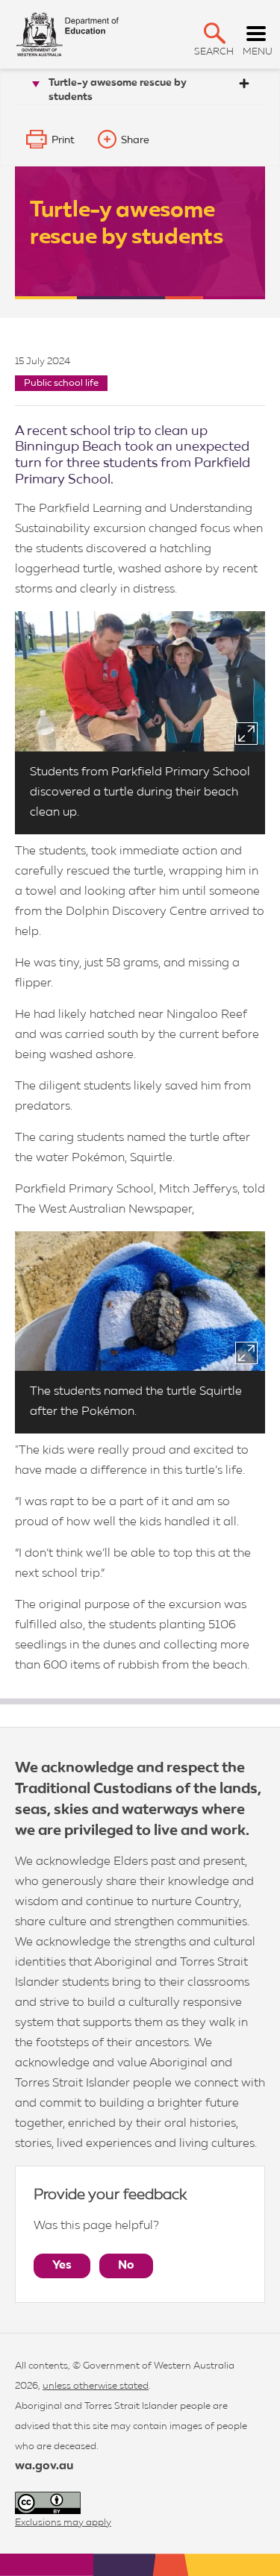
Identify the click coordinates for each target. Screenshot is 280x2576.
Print (63, 140)
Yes (62, 2266)
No (126, 2266)
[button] (215, 33)
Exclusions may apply (63, 2523)
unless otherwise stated (96, 2386)
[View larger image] (246, 734)
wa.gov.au (44, 2466)
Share (135, 140)
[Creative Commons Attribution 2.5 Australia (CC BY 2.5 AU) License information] (48, 2503)
